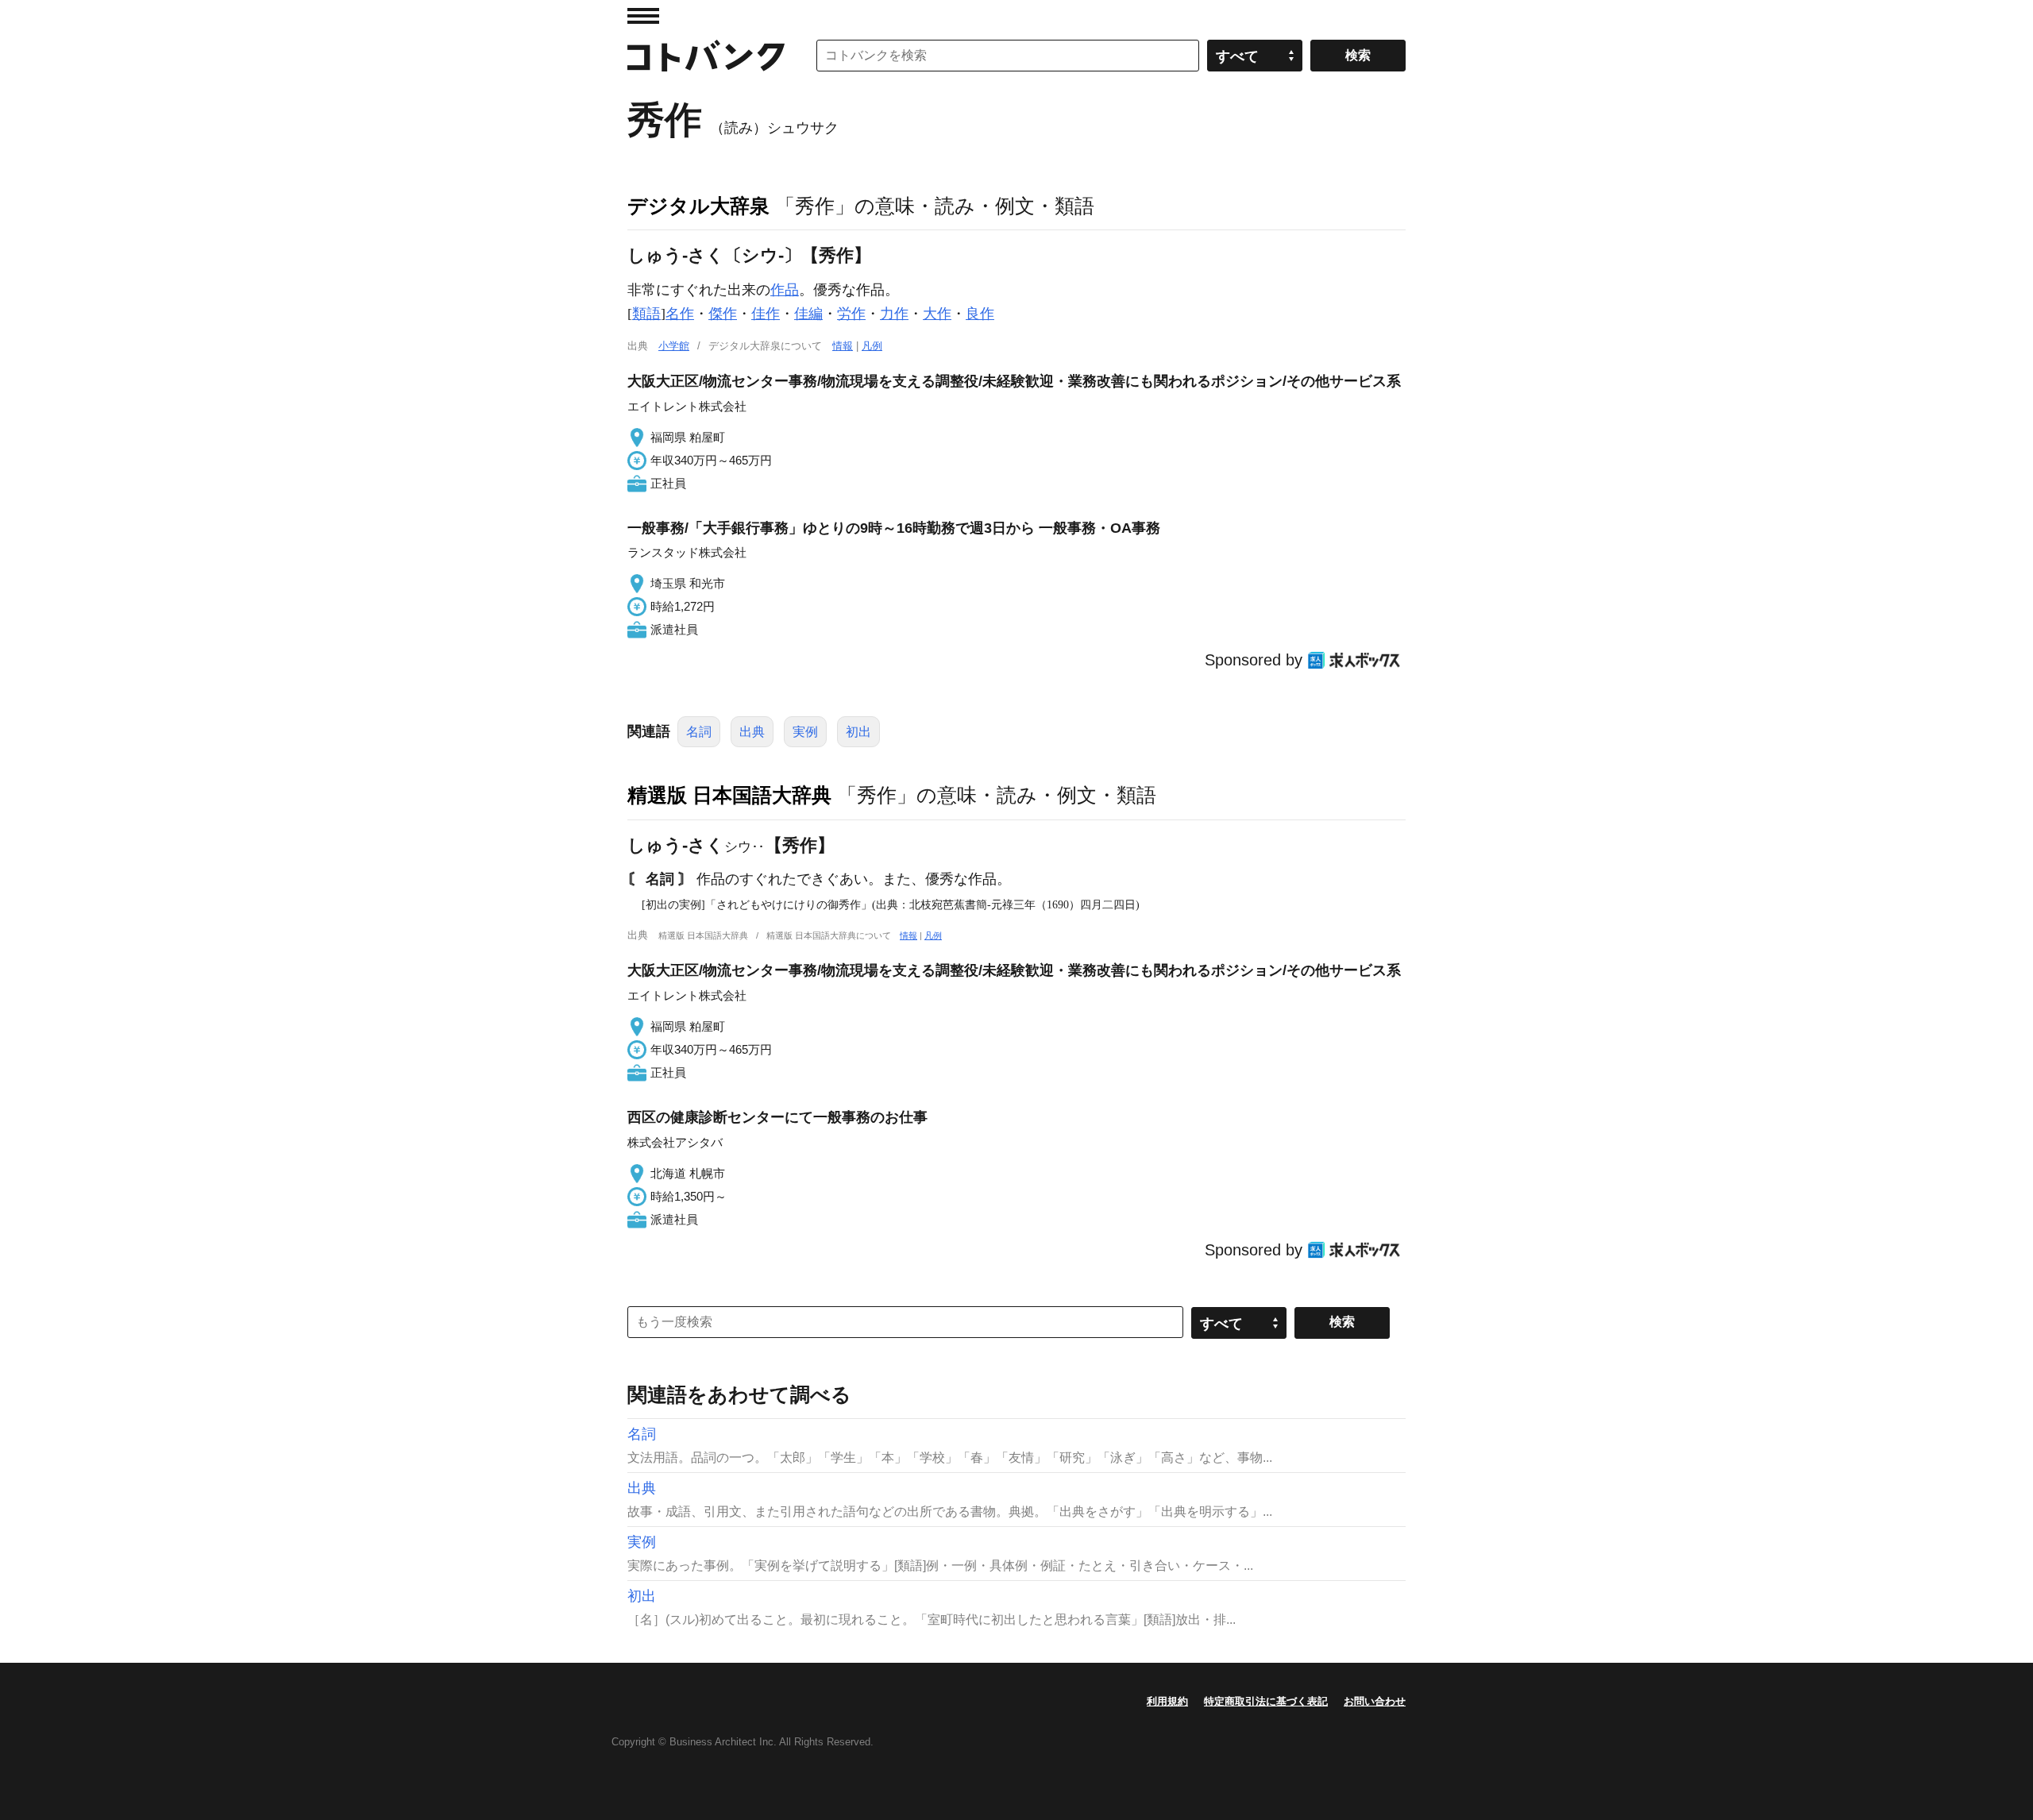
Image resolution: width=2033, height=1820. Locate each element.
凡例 (872, 346)
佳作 (766, 314)
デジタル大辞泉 (698, 206)
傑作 (723, 314)
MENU (643, 16)
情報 (843, 346)
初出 (858, 732)
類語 (646, 314)
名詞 (699, 732)
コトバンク (706, 56)
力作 (894, 314)
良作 (980, 314)
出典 (752, 732)
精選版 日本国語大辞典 (729, 795)
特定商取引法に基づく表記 (1266, 1701)
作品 (785, 290)
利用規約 (1167, 1701)
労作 (851, 314)
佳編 (808, 314)
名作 (680, 314)
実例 (805, 732)
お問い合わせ (1375, 1701)
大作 (937, 314)
